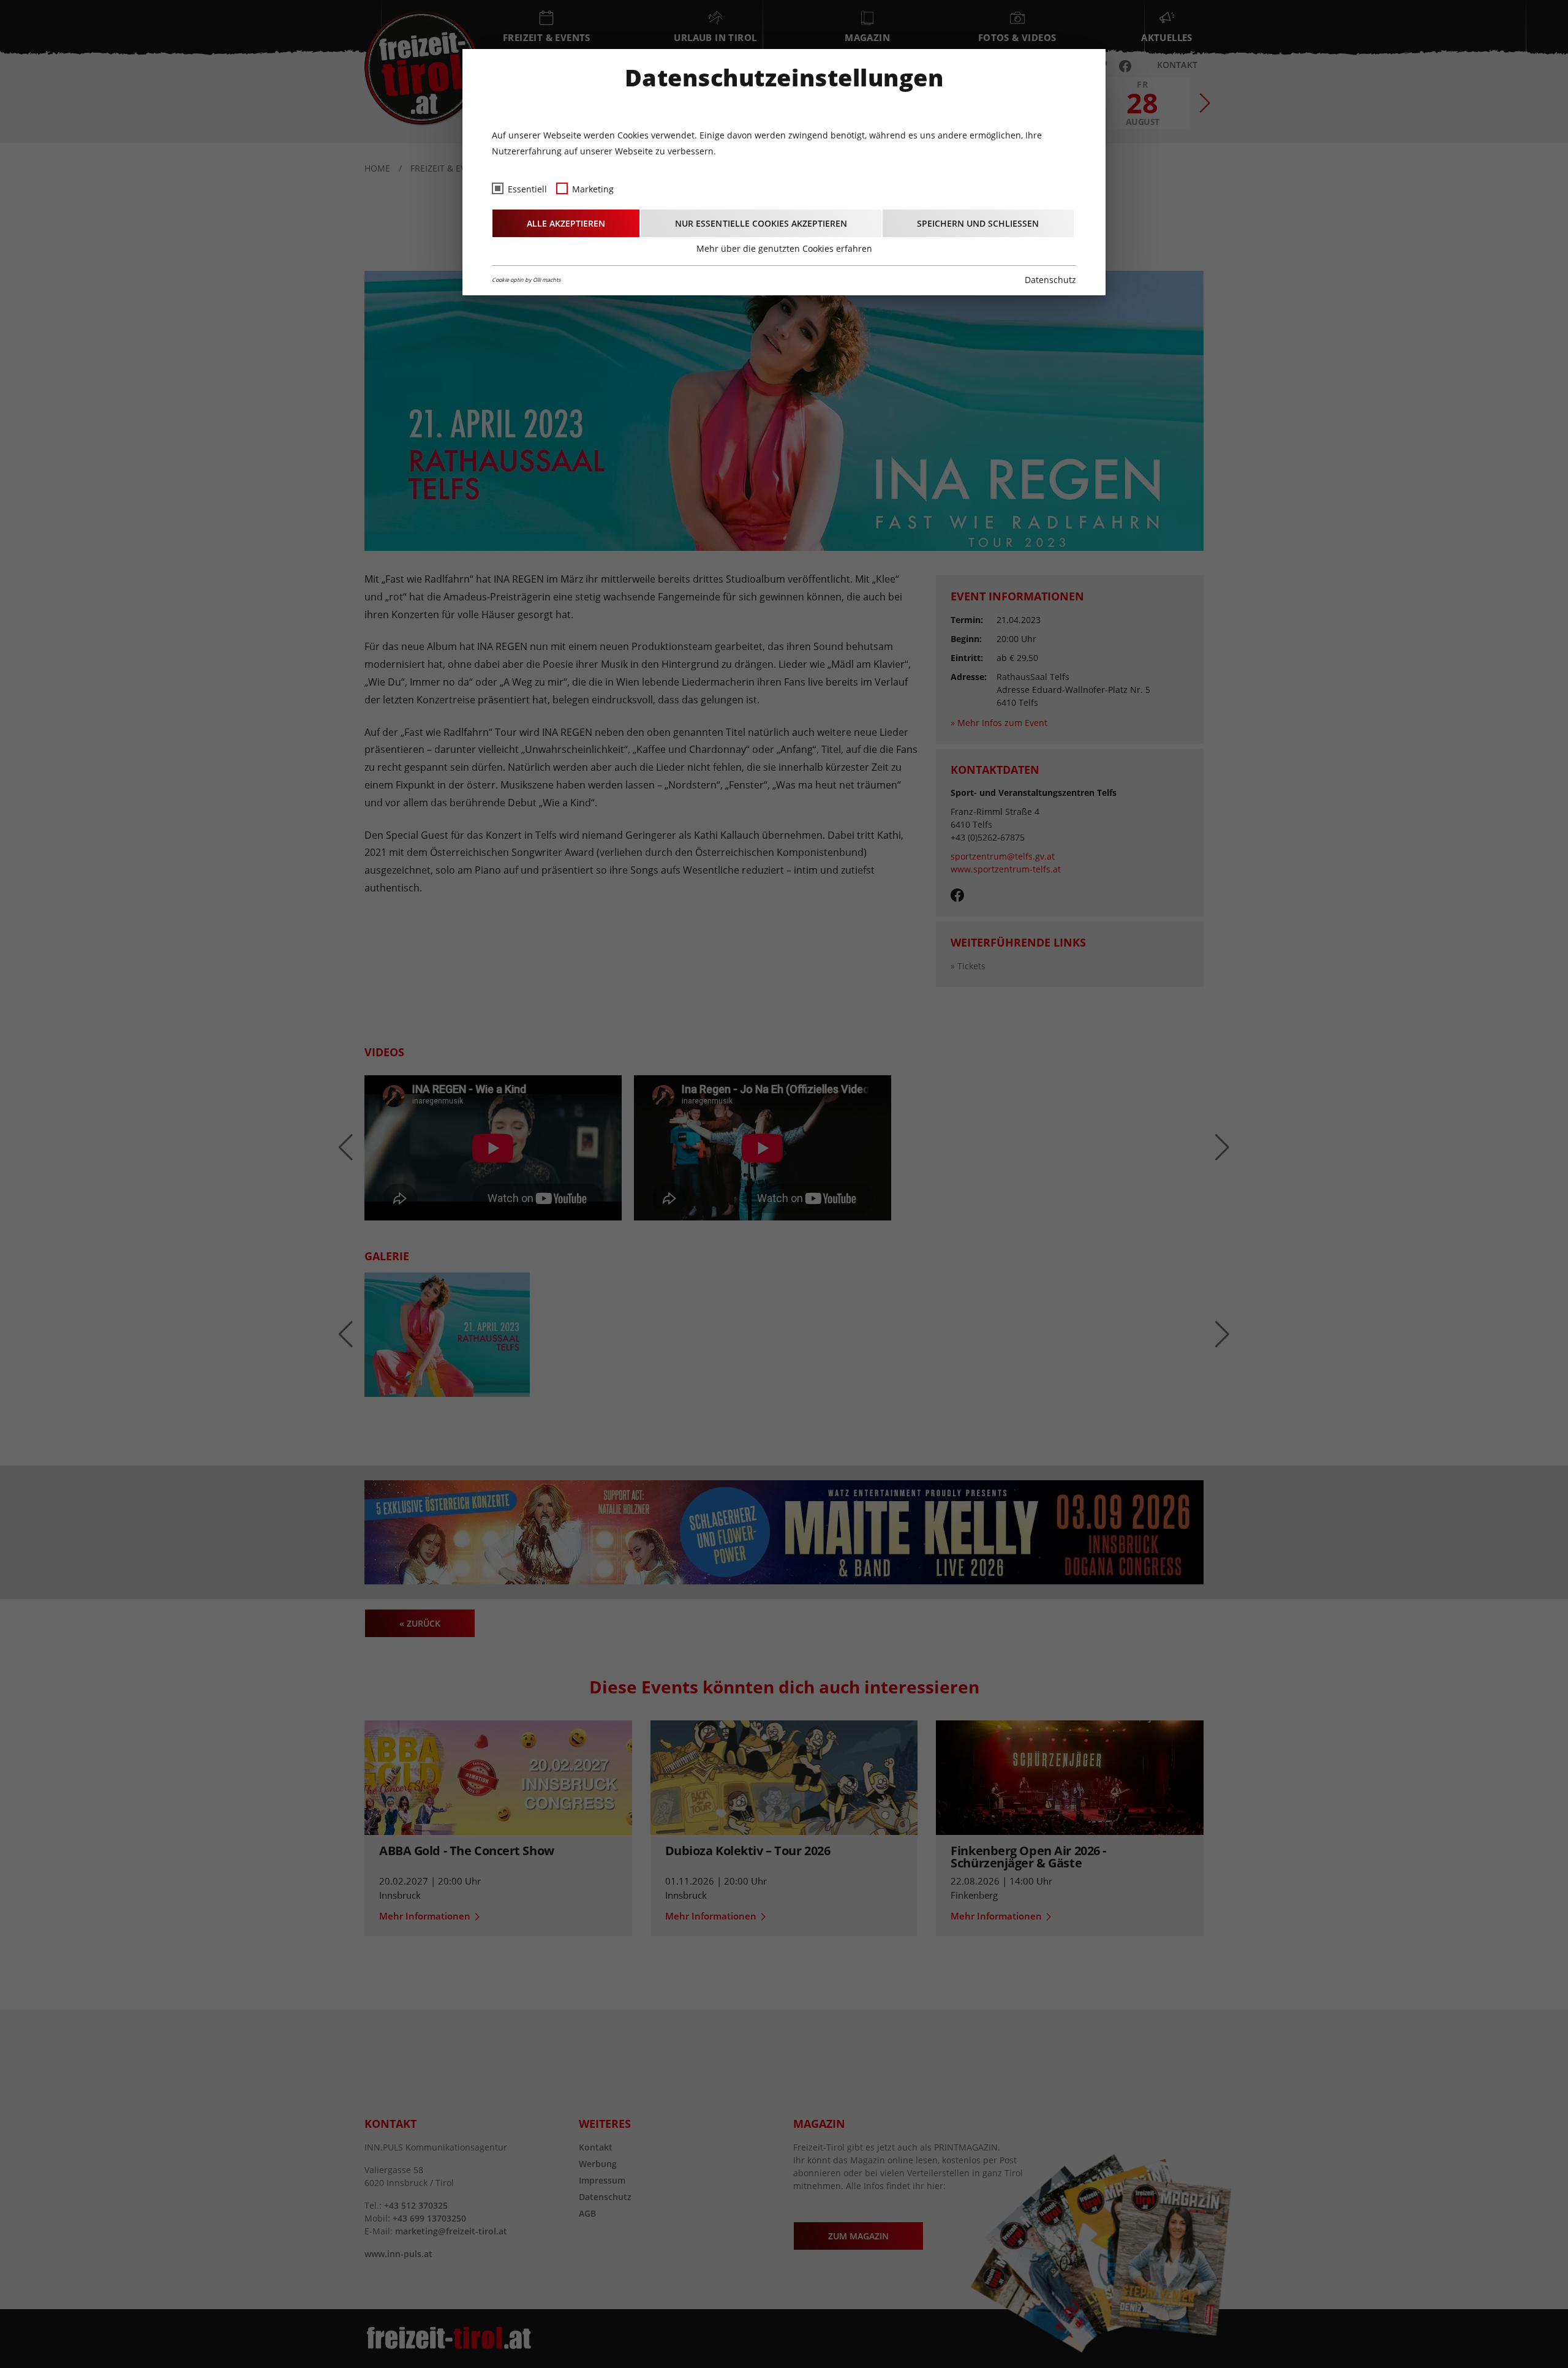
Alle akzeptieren (566, 223)
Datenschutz (1050, 280)
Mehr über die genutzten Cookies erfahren (784, 248)
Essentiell (527, 189)
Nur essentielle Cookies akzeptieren (761, 223)
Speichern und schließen (978, 223)
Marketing (593, 189)
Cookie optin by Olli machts (526, 280)
